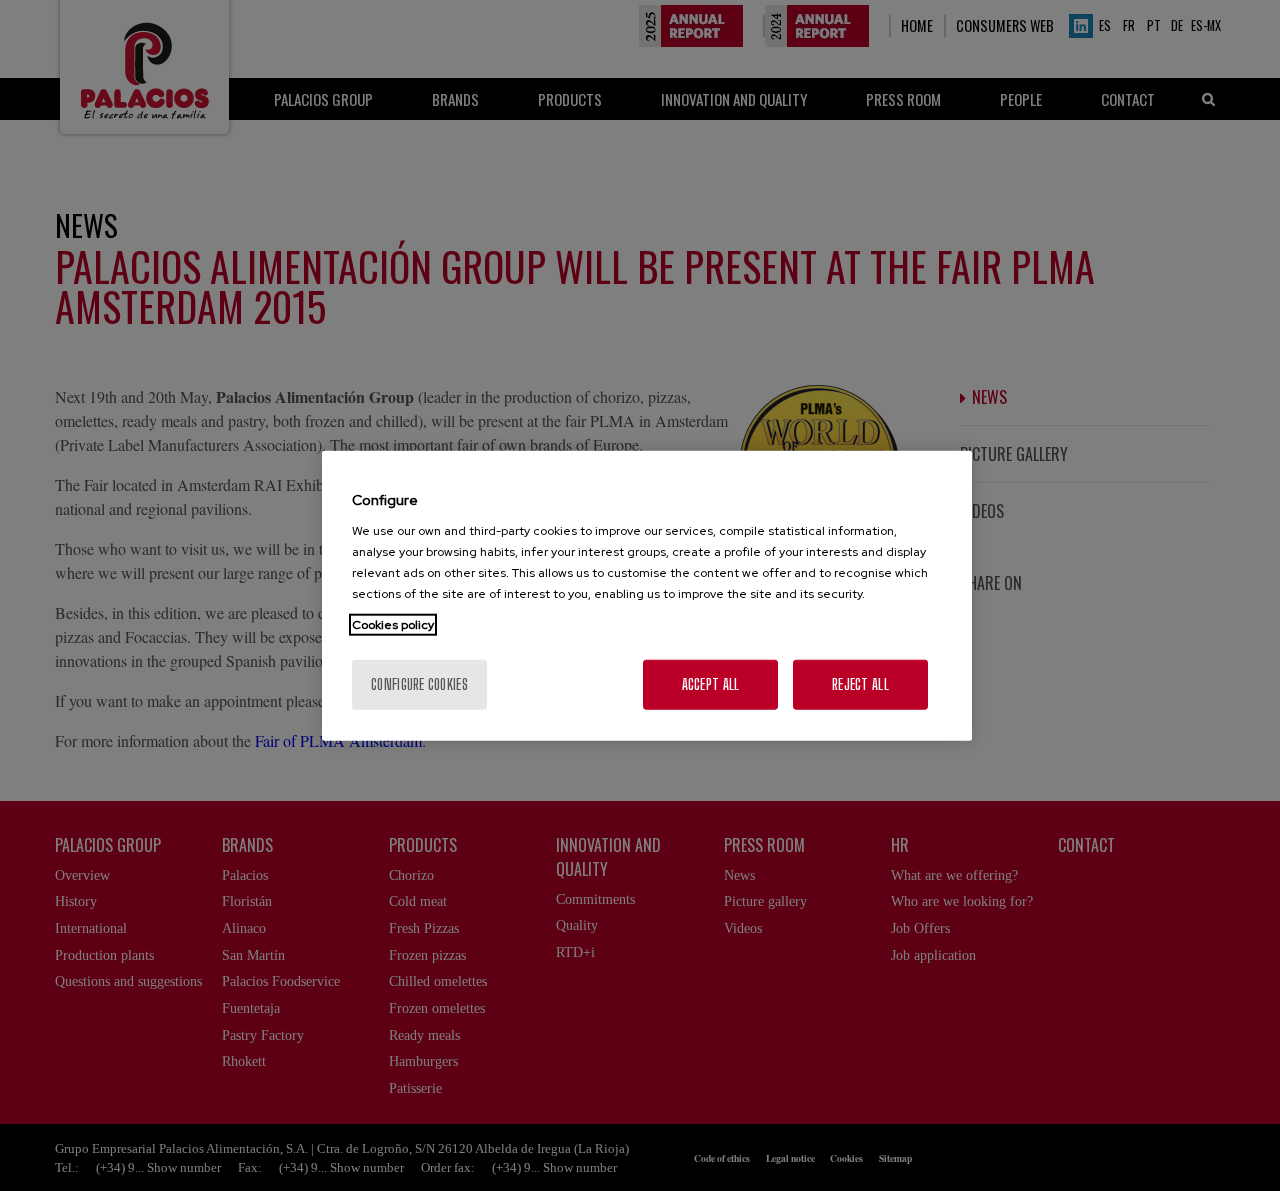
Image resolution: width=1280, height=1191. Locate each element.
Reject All (860, 684)
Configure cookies (419, 684)
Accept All (711, 684)
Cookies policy (393, 625)
